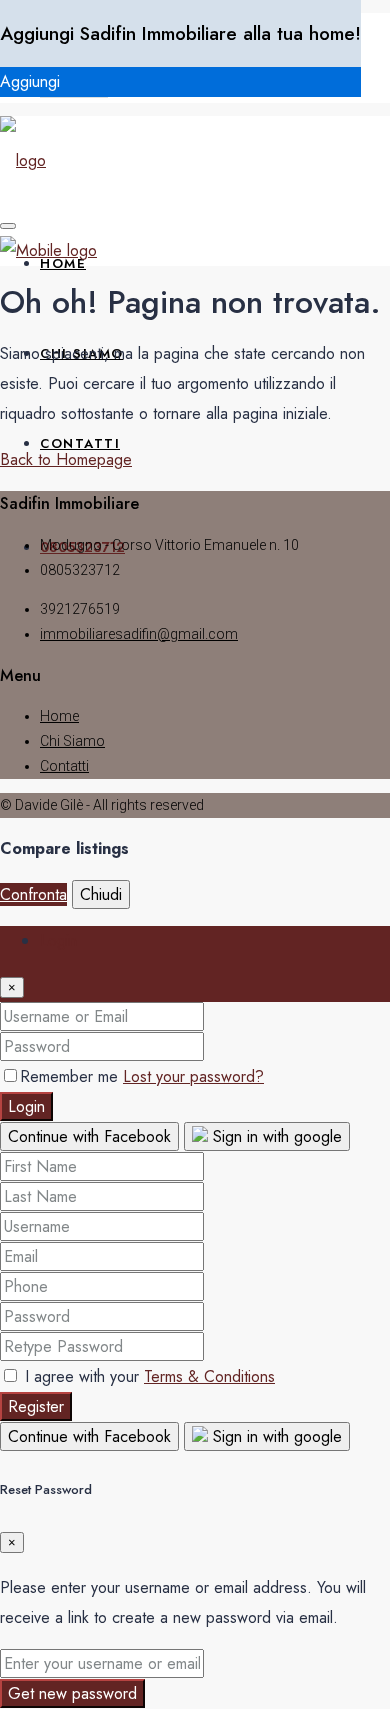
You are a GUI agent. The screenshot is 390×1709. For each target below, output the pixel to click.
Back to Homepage (66, 459)
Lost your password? (193, 1076)
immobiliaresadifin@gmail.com (139, 634)
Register (36, 1406)
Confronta (33, 894)
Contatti (80, 443)
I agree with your (147, 1376)
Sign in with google (275, 1136)
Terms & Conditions (209, 1376)
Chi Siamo (72, 741)
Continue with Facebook (89, 1136)
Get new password (72, 1693)
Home (59, 716)
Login (26, 1106)
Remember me (71, 1076)
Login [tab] (58, 940)
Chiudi (101, 894)
